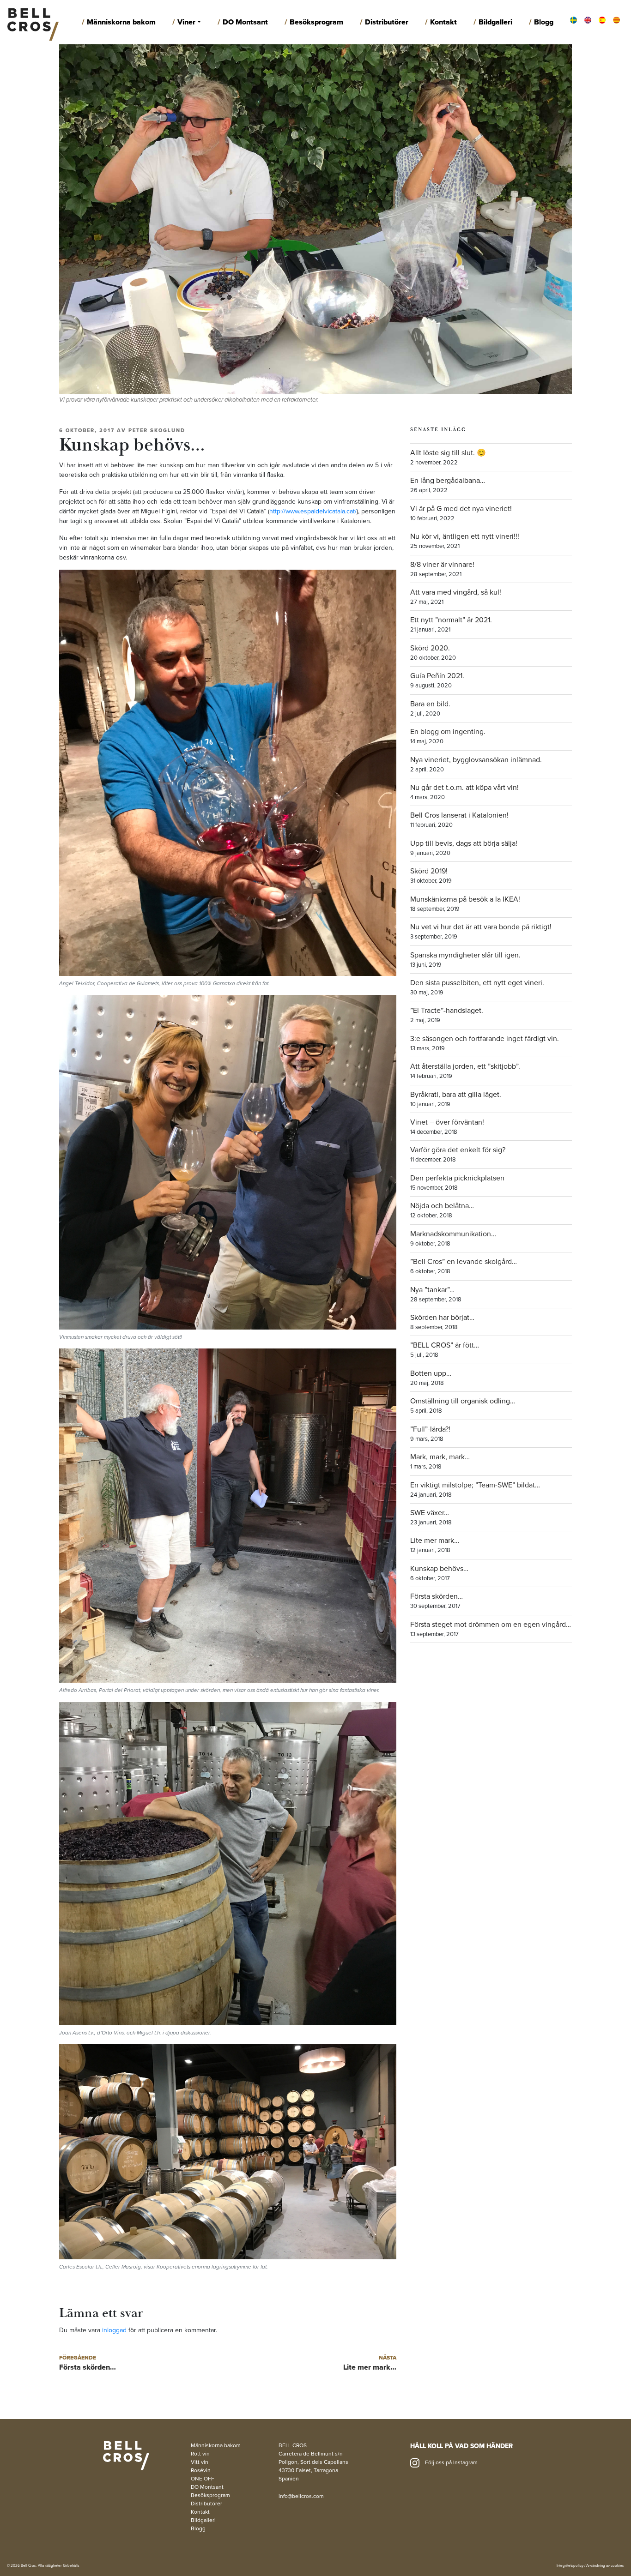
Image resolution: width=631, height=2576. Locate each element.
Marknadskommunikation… (453, 1234)
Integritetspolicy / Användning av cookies (590, 2566)
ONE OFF (203, 2479)
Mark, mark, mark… (440, 1457)
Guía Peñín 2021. (437, 676)
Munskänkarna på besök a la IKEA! (465, 899)
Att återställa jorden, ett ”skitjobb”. (465, 1066)
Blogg (544, 22)
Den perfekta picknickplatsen (457, 1178)
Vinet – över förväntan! (447, 1122)
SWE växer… (430, 1513)
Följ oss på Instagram (451, 2462)
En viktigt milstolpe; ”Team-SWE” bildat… (475, 1485)
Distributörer (387, 22)
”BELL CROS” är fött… (445, 1345)
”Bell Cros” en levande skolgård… (464, 1262)
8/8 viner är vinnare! (442, 565)
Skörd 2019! (429, 871)
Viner (186, 22)
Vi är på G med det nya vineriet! (461, 509)
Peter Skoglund (157, 430)
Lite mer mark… (435, 1541)
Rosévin (201, 2470)
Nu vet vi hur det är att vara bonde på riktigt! (481, 927)
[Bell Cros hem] (33, 22)
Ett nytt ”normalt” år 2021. (451, 620)
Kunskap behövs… (439, 1569)
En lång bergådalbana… (448, 481)
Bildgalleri (495, 22)
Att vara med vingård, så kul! (456, 592)
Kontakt (443, 22)
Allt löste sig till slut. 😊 (448, 453)
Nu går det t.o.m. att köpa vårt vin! (464, 788)
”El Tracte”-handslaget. (447, 1011)
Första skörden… (437, 1596)
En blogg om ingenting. (448, 732)
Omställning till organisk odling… (463, 1401)
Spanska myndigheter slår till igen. (465, 955)
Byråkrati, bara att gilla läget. (456, 1095)
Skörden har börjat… (442, 1318)
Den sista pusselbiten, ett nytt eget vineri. (477, 983)
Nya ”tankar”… (432, 1290)
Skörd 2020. (430, 648)
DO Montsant (245, 22)
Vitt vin (200, 2462)
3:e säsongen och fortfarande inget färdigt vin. (485, 1039)
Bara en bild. (430, 704)
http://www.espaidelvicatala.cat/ (313, 511)
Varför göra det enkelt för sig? (458, 1150)
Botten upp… (431, 1373)
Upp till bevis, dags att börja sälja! (464, 843)
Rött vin (200, 2454)
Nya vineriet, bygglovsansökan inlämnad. (476, 760)
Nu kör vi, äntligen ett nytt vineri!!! (465, 536)
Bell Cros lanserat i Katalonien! (459, 815)
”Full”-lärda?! (430, 1429)
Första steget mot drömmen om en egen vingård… (491, 1625)
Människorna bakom (121, 22)
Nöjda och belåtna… (442, 1206)
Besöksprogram (316, 22)
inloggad (114, 2330)
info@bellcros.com (301, 2496)
